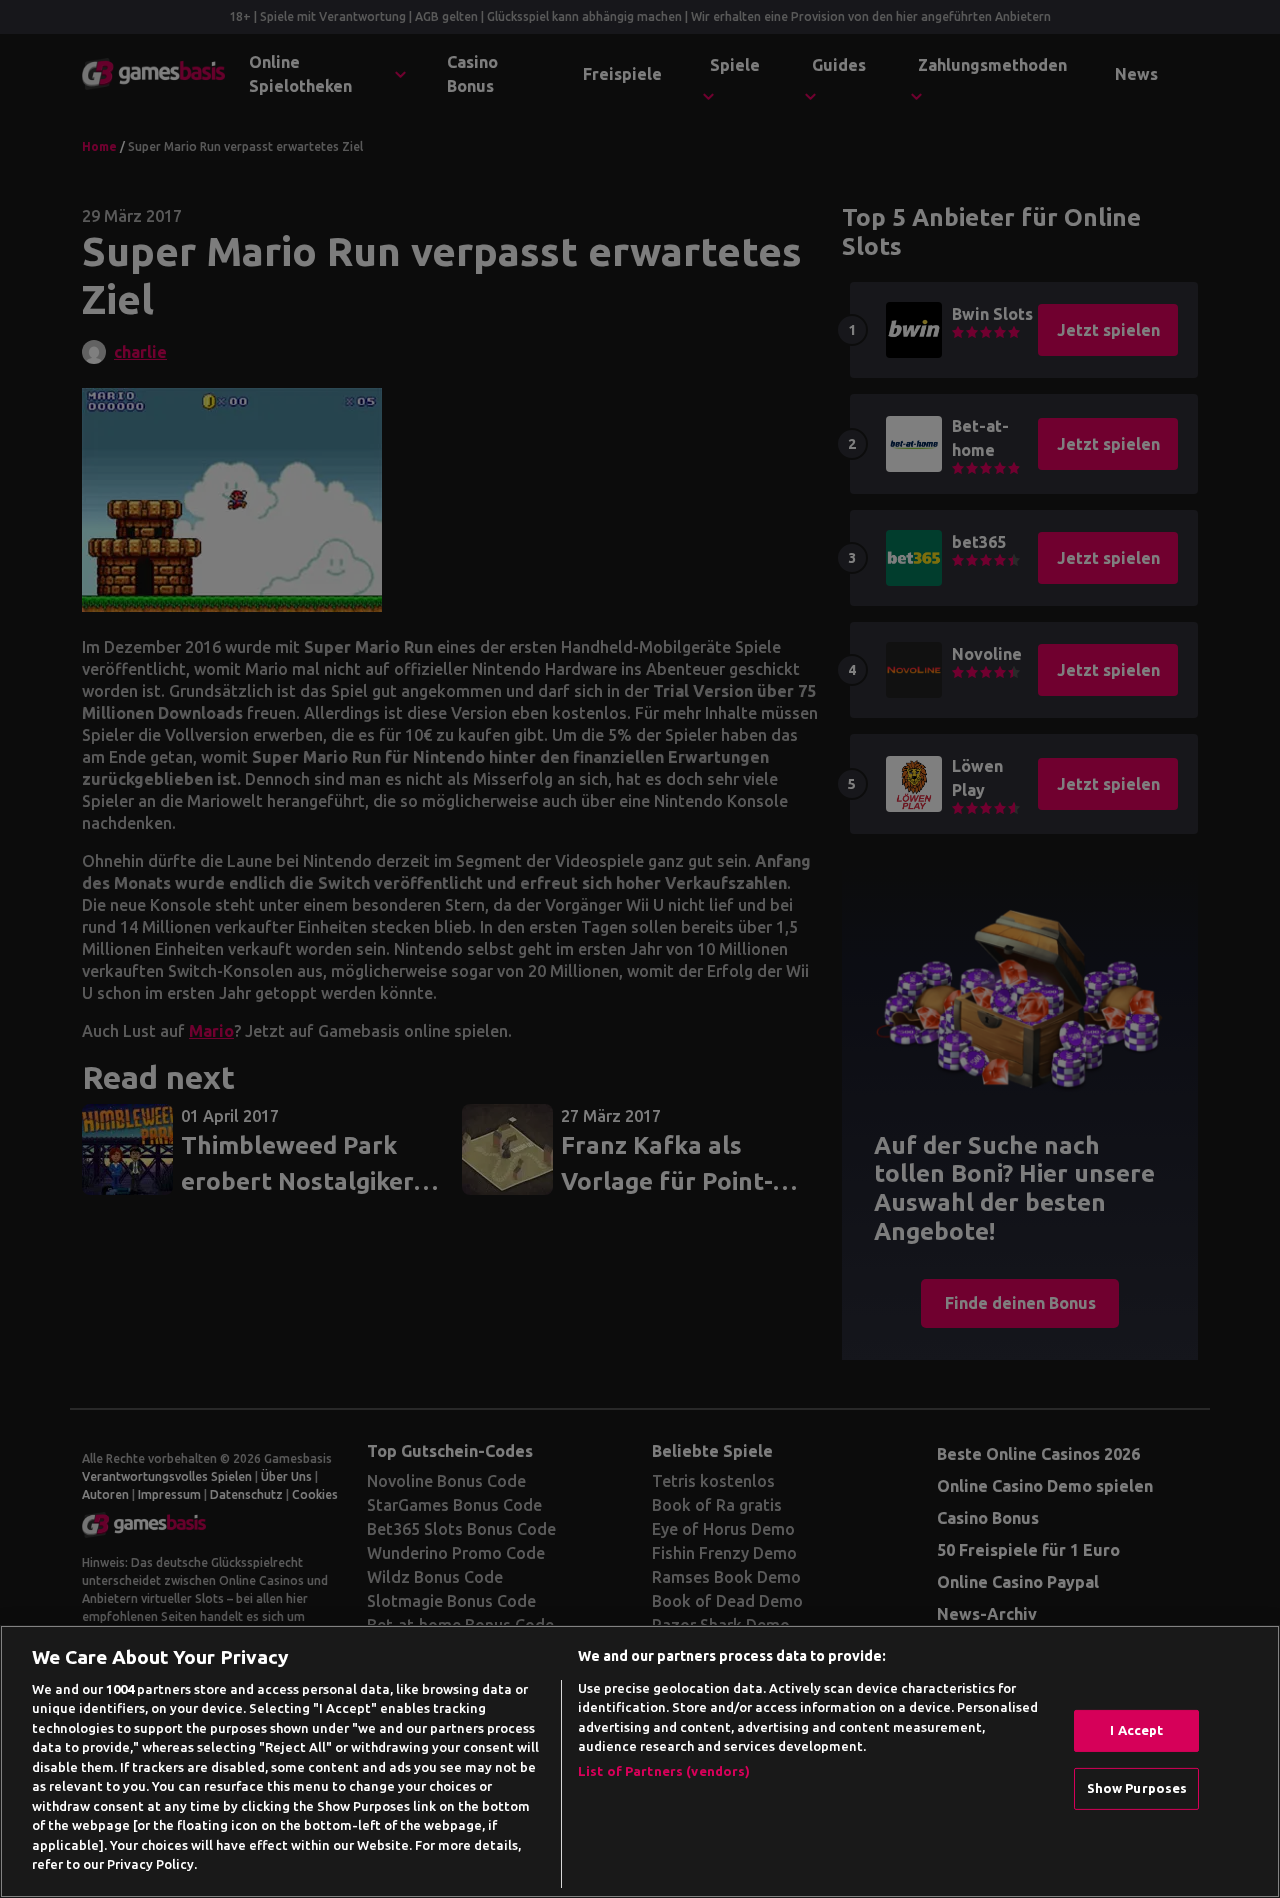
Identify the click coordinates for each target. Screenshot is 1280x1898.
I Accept (1136, 1730)
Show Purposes (1137, 1788)
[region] (640, 1761)
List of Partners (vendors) (664, 1771)
